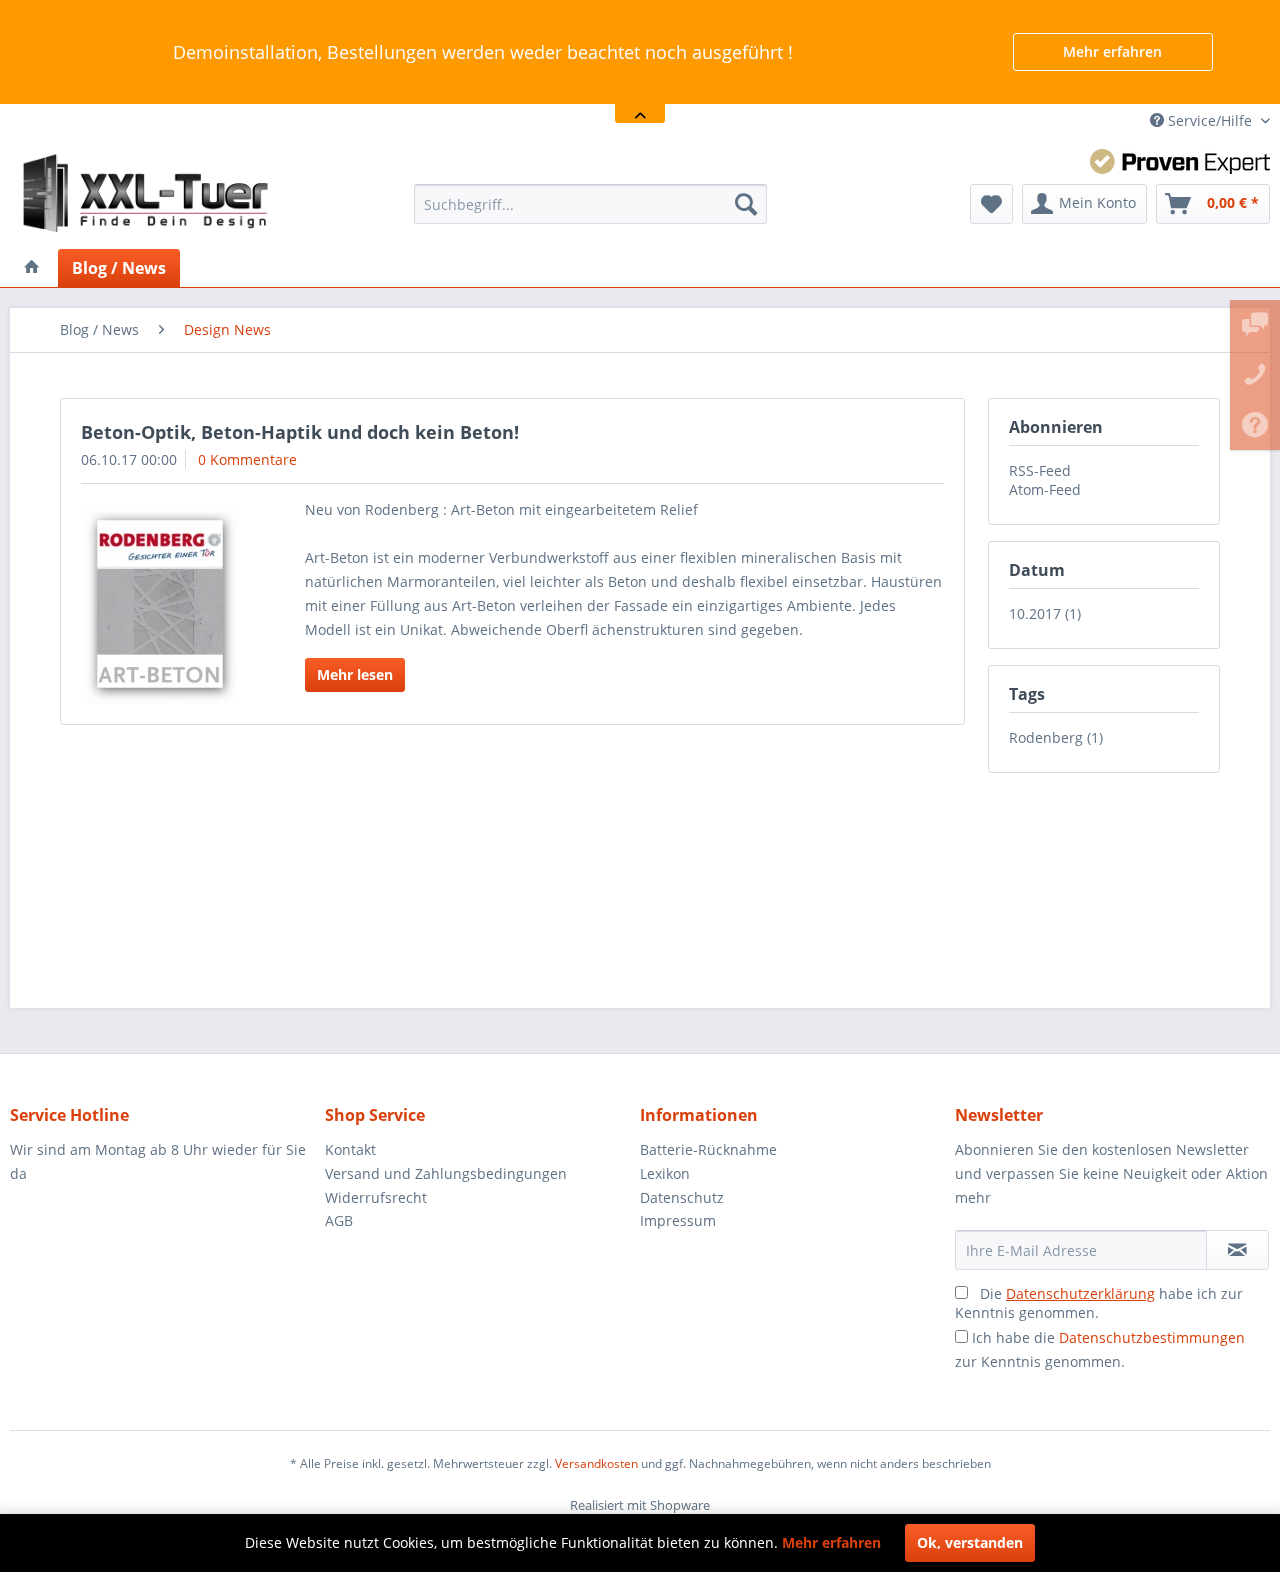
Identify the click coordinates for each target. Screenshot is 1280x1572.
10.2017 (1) (1045, 613)
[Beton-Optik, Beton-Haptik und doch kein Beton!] (167, 604)
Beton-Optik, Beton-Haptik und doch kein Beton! (300, 432)
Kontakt (350, 1149)
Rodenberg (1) (1056, 737)
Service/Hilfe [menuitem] (1210, 120)
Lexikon (665, 1173)
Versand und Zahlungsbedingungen (446, 1173)
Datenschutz (682, 1197)
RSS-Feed (1040, 470)
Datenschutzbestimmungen (1152, 1337)
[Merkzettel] (991, 204)
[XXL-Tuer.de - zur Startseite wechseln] (146, 194)
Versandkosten (596, 1463)
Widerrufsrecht (376, 1197)
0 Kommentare (247, 459)
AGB (339, 1220)
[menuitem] (590, 204)
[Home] (32, 268)
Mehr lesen (355, 674)
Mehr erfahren (1112, 51)
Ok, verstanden (970, 1542)
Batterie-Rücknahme (708, 1149)
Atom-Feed (1045, 489)
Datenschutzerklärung (1080, 1293)
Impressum (678, 1220)
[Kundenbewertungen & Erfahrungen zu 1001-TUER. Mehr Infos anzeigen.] (1180, 161)
